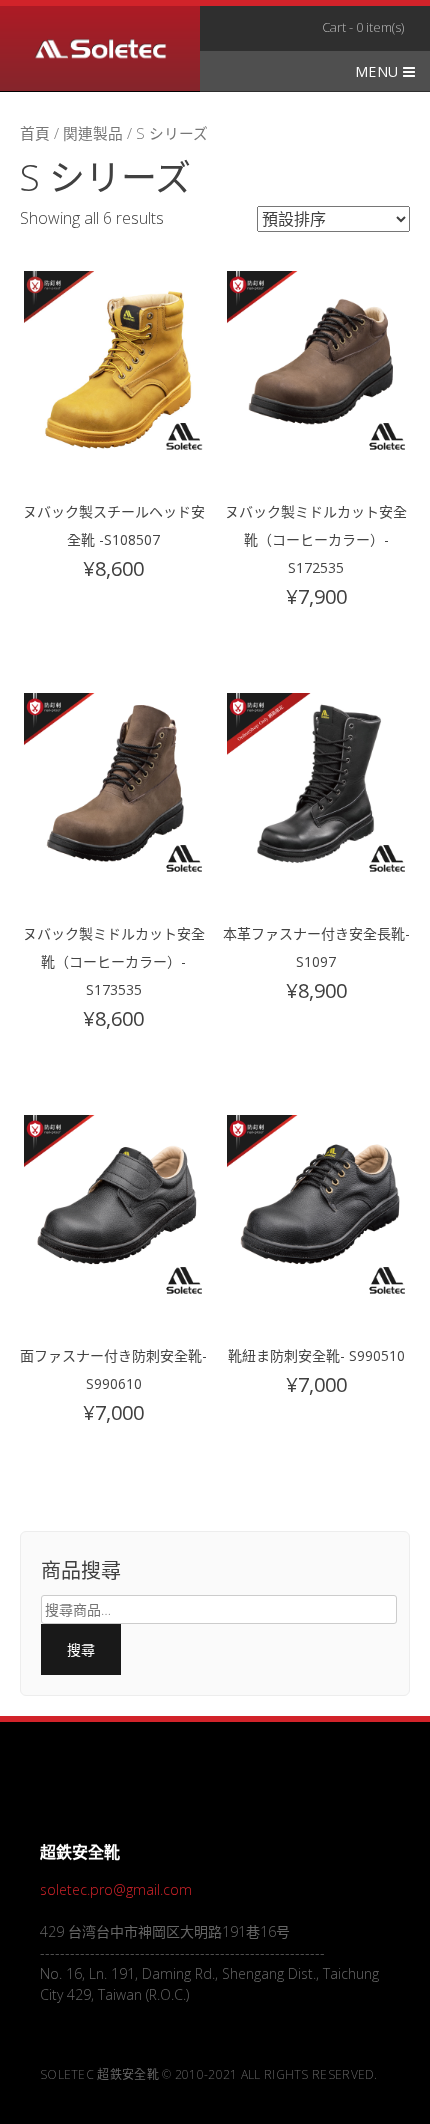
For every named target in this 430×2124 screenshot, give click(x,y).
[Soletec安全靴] (100, 51)
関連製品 (93, 133)
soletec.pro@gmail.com (116, 1889)
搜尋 (81, 1649)
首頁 (35, 133)
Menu (379, 71)
